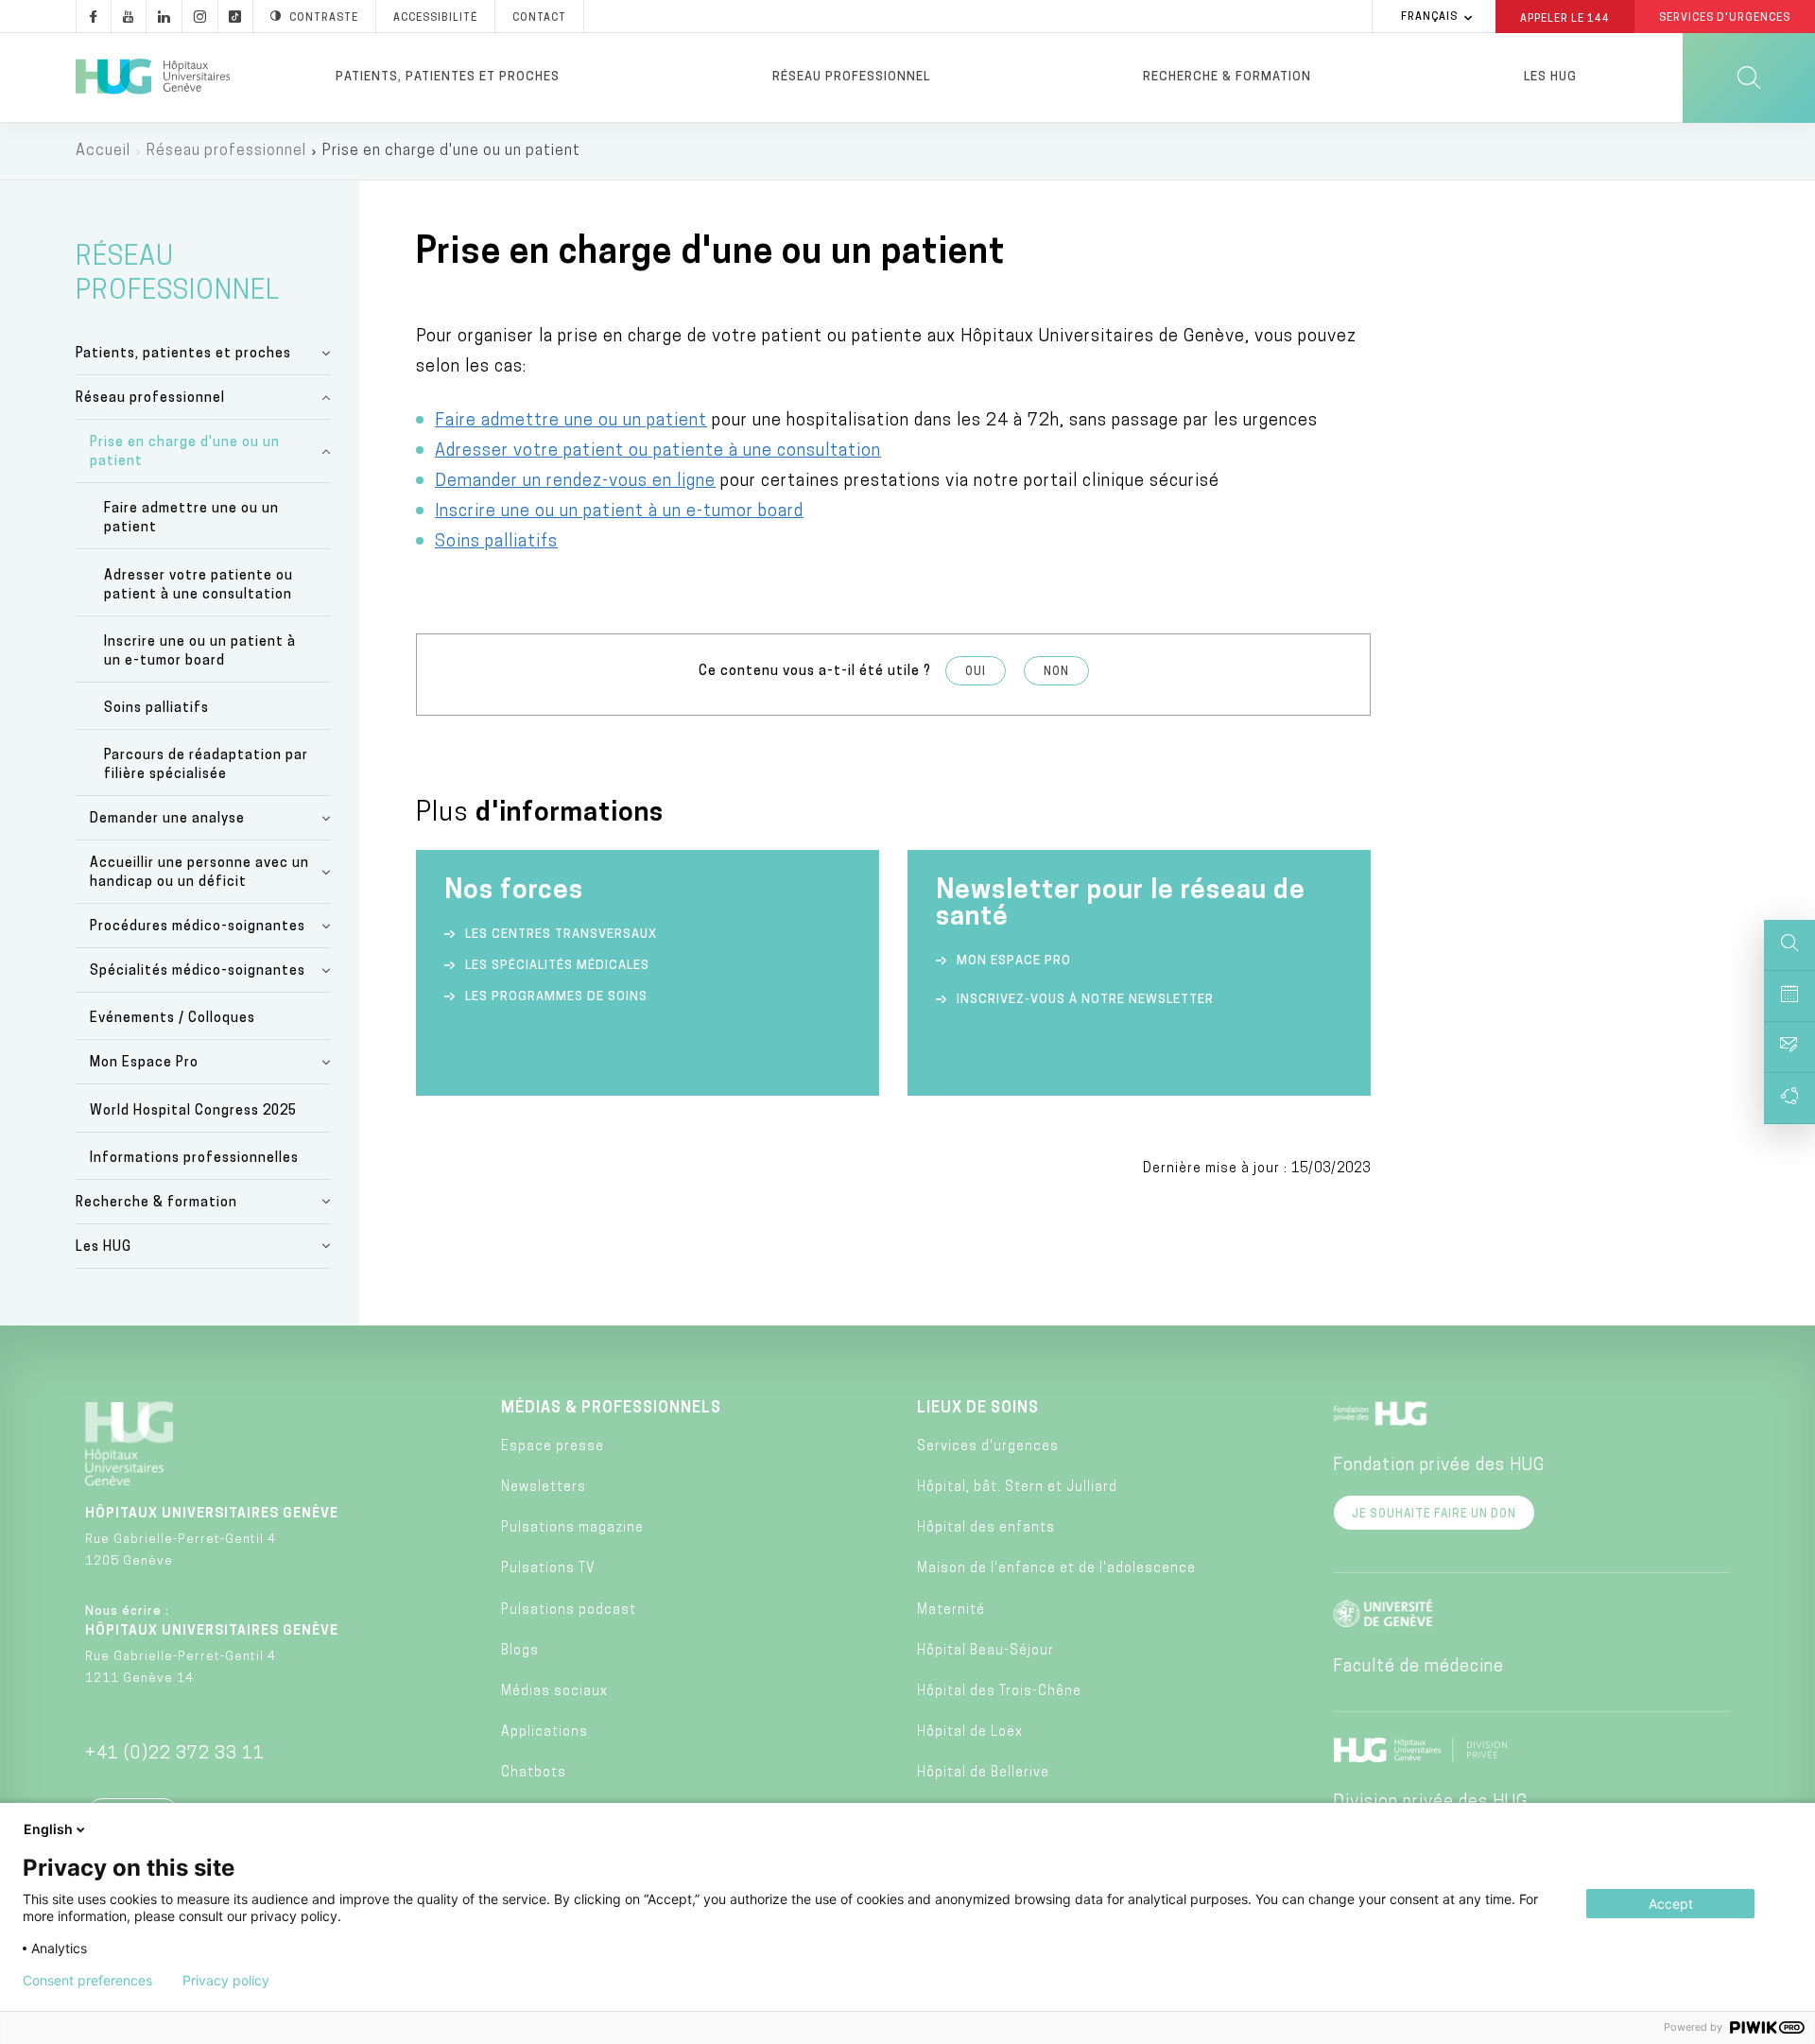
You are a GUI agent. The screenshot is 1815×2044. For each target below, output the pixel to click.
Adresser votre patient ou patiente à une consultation (658, 452)
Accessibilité (435, 18)
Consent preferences (87, 1981)
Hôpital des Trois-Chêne (999, 1692)
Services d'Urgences (1725, 18)
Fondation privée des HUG (1439, 1466)
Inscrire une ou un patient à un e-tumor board (200, 652)
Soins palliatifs (156, 709)
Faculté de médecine (1418, 1668)
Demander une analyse (167, 819)
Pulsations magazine (572, 1528)
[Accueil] (153, 78)
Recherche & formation (1227, 77)
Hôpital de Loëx (970, 1732)
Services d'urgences (988, 1447)
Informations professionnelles (194, 1159)
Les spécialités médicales (557, 966)
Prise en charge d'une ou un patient (185, 452)
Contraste (324, 18)
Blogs (520, 1651)
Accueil (103, 151)
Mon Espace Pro (144, 1063)
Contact (539, 18)
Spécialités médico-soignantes (198, 971)
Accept (1671, 1904)
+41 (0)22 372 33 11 (175, 1755)
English (48, 1829)
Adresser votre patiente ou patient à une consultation (199, 586)
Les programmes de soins (556, 997)
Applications (544, 1732)
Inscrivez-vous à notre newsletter (1085, 1000)
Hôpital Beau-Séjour (985, 1651)
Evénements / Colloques (173, 1019)
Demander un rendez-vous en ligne (575, 482)
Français (1429, 17)
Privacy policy (226, 1981)
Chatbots (534, 1773)
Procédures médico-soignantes (198, 927)
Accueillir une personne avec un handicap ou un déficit (199, 873)
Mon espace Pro (1014, 961)
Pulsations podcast (569, 1611)
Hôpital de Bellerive (983, 1773)
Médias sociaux (554, 1692)
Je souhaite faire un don (1434, 1515)
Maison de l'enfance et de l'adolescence (1056, 1569)
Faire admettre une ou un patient (191, 519)
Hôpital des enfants (986, 1528)
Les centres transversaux (561, 935)
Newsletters (544, 1488)
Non (1056, 672)
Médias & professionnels (611, 1409)
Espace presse (553, 1447)
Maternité (951, 1611)
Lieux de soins (978, 1409)
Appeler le (1565, 18)
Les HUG (1550, 77)
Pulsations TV (548, 1569)
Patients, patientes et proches (448, 77)
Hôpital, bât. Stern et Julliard (1017, 1488)
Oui (976, 672)
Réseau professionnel (851, 77)
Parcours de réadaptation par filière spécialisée (206, 765)
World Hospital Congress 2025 (193, 1111)
